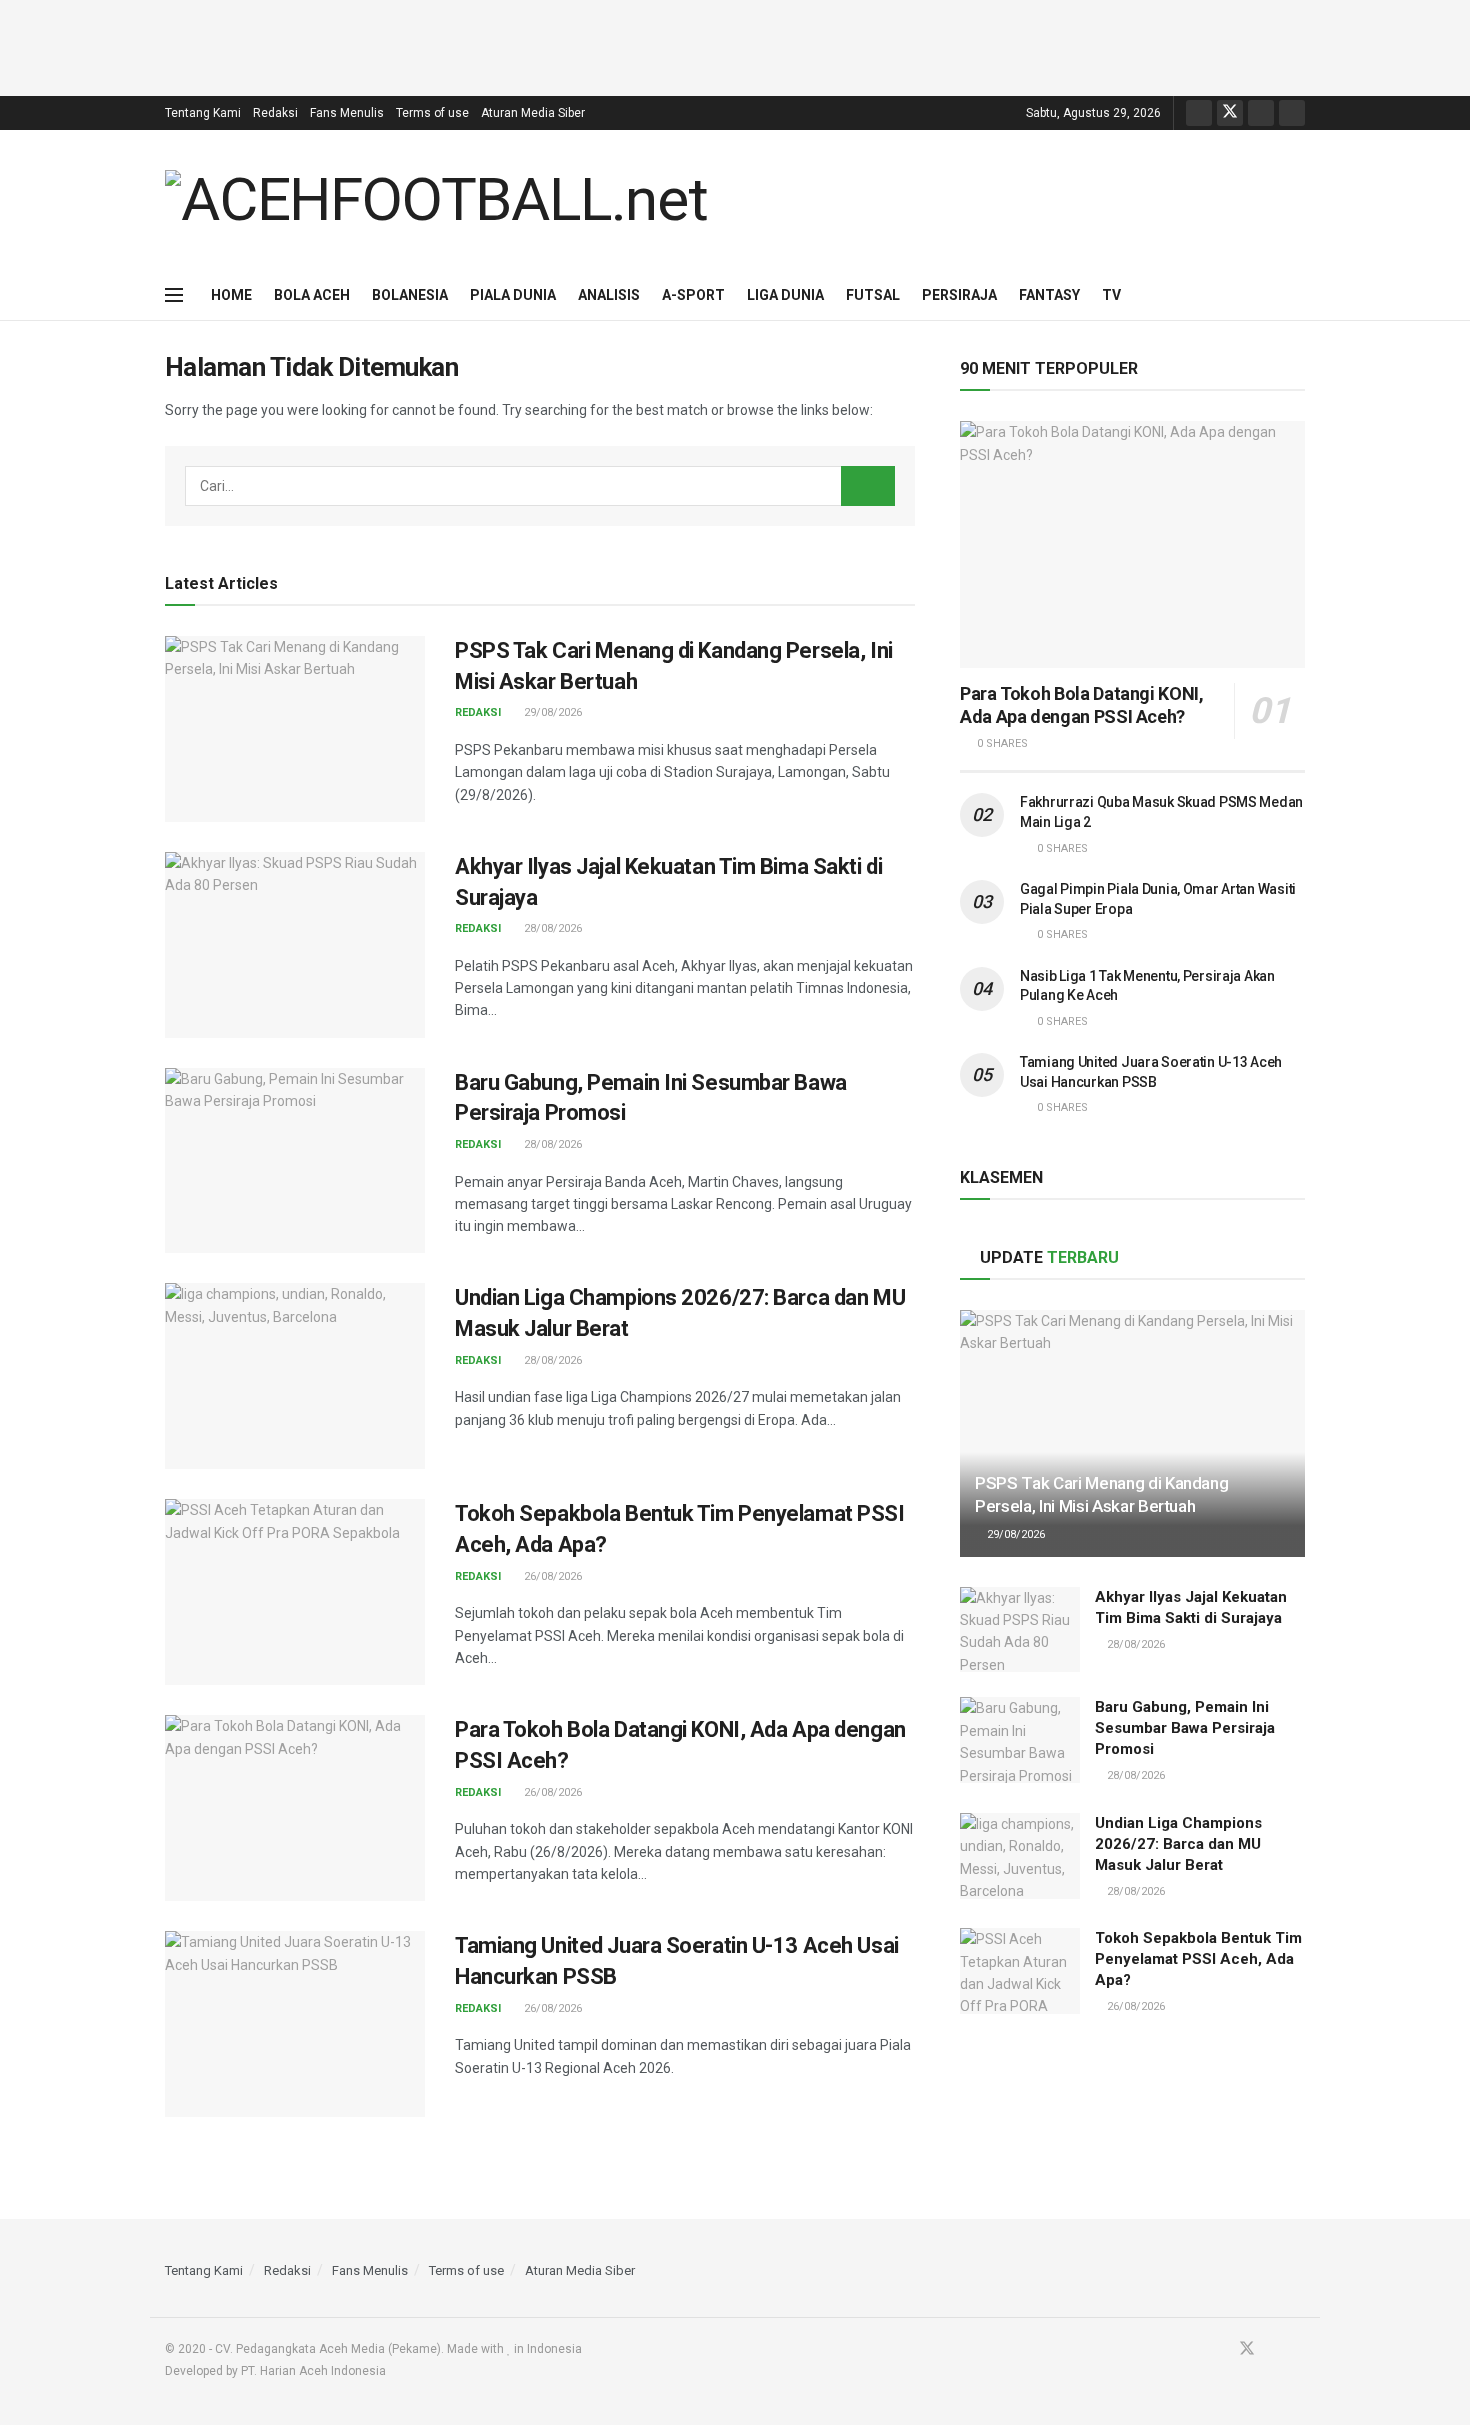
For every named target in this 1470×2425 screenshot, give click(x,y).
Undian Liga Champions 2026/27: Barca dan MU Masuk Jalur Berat (1178, 1844)
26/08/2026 (551, 1576)
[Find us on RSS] (1292, 113)
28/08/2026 (551, 928)
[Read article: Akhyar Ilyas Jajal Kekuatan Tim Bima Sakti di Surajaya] (295, 945)
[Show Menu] (174, 295)
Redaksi (275, 113)
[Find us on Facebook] (1199, 113)
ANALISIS (609, 295)
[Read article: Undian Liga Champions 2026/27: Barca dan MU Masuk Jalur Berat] (295, 1376)
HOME (231, 295)
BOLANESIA (410, 295)
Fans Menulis (347, 113)
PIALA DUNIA (513, 295)
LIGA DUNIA (785, 295)
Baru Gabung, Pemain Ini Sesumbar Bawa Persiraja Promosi (1185, 1728)
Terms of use (432, 113)
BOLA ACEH (312, 295)
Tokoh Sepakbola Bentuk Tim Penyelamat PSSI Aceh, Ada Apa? (1198, 1959)
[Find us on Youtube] (1261, 113)
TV (1111, 295)
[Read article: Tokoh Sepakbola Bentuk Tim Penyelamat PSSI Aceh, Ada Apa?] (295, 1592)
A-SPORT (693, 295)
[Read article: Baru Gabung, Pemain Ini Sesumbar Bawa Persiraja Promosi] (295, 1161)
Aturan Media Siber (533, 113)
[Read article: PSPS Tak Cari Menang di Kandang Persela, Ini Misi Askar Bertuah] (295, 729)
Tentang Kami (203, 113)
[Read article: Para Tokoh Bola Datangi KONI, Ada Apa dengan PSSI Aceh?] (295, 1808)
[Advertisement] (735, 45)
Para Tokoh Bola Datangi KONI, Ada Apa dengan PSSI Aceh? (1082, 705)
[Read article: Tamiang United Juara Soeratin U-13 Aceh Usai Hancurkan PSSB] (295, 2024)
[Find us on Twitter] (1230, 113)
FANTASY (1049, 295)
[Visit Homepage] (436, 200)
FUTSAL (873, 295)
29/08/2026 (551, 712)
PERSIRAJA (959, 295)
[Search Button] (1297, 295)
